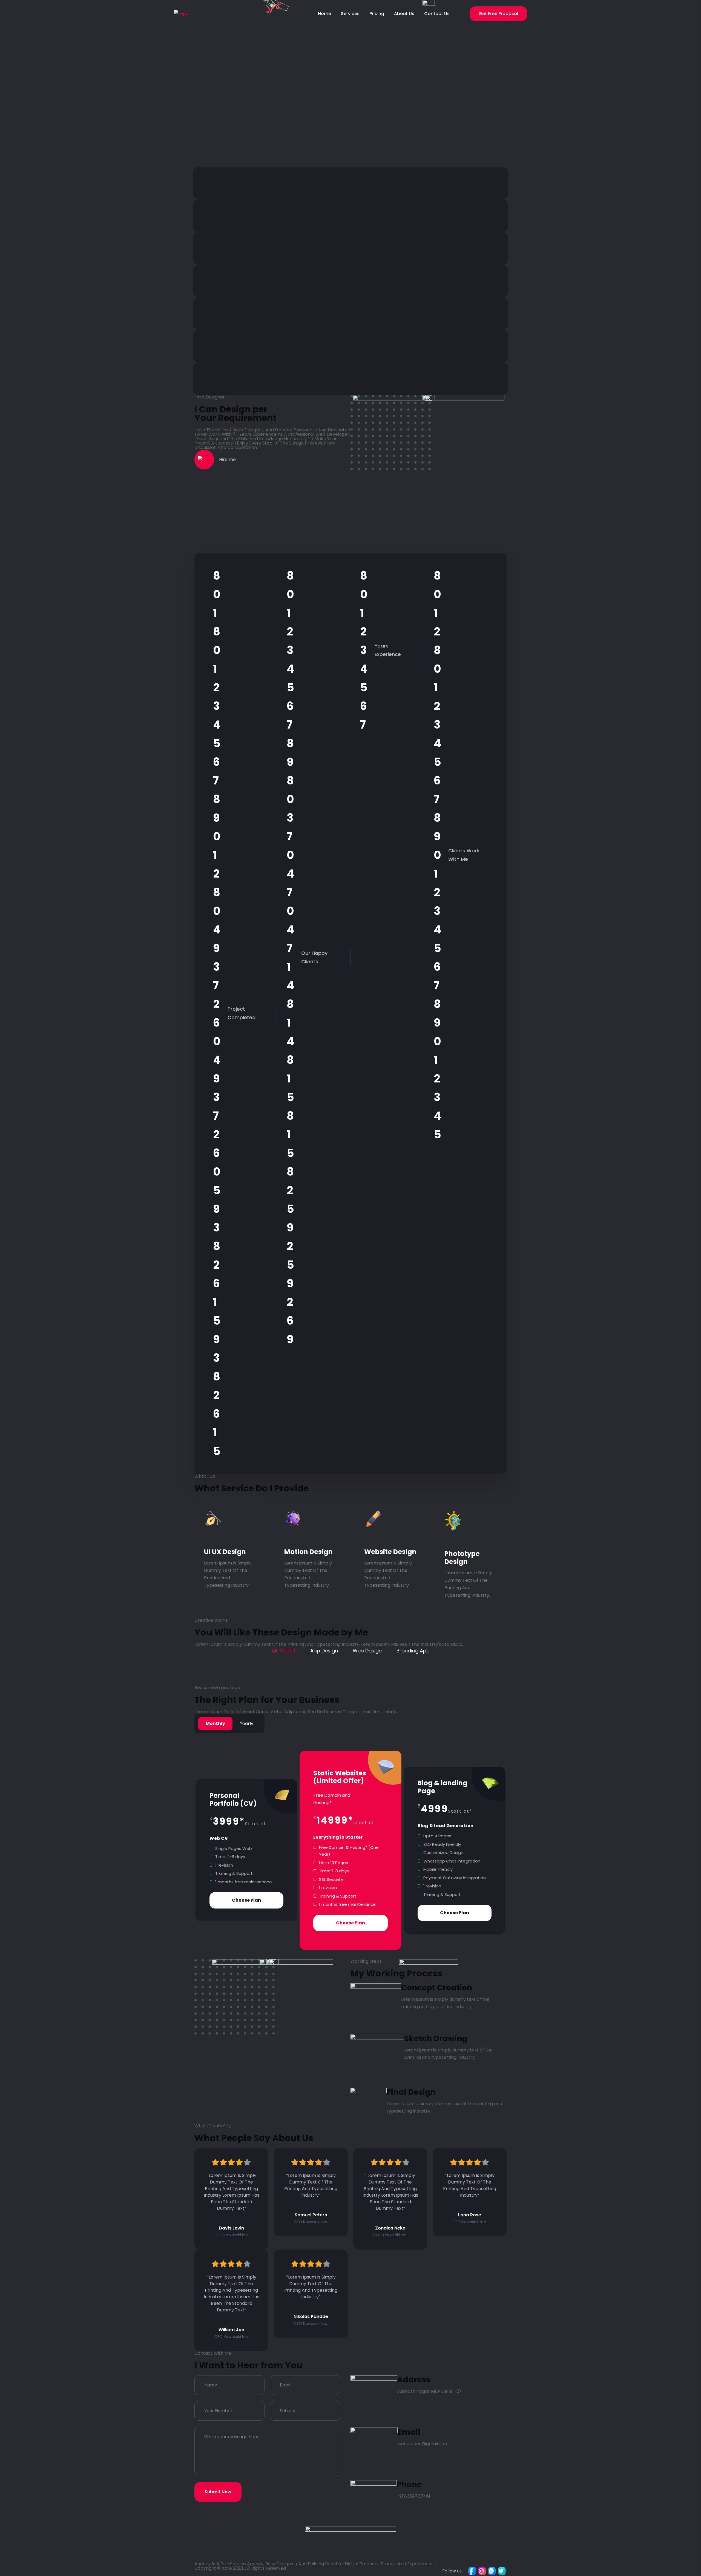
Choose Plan (246, 1900)
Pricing (377, 14)
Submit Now (218, 2492)
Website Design (390, 1552)
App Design (324, 1651)
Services (350, 14)
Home (324, 14)
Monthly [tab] (215, 1723)
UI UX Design (225, 1552)
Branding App (413, 1651)
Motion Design (308, 1552)
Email (409, 2432)
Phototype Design (462, 1558)
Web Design (367, 1651)
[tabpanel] (350, 1854)
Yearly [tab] (247, 1723)
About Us (404, 14)
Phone (409, 2485)
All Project (284, 1651)
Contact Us (437, 14)
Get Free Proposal (498, 14)
